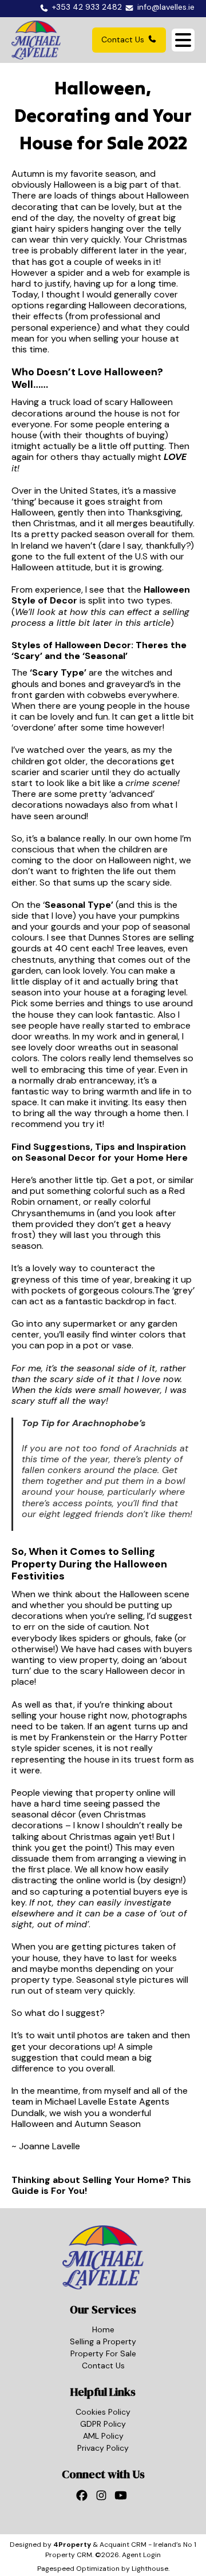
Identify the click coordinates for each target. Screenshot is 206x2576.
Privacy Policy (103, 2448)
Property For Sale (103, 2353)
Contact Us (123, 39)
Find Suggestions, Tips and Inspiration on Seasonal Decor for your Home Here (100, 1152)
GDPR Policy (103, 2424)
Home (103, 2329)
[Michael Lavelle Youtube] (122, 2498)
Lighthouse (150, 2569)
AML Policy (103, 2436)
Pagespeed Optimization (78, 2569)
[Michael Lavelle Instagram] (103, 2498)
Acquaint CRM (123, 2545)
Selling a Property (103, 2341)
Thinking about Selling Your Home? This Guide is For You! (101, 2185)
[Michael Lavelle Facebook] (84, 2498)
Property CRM (69, 2555)
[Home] (36, 40)
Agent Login (141, 2555)
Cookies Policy (103, 2412)
